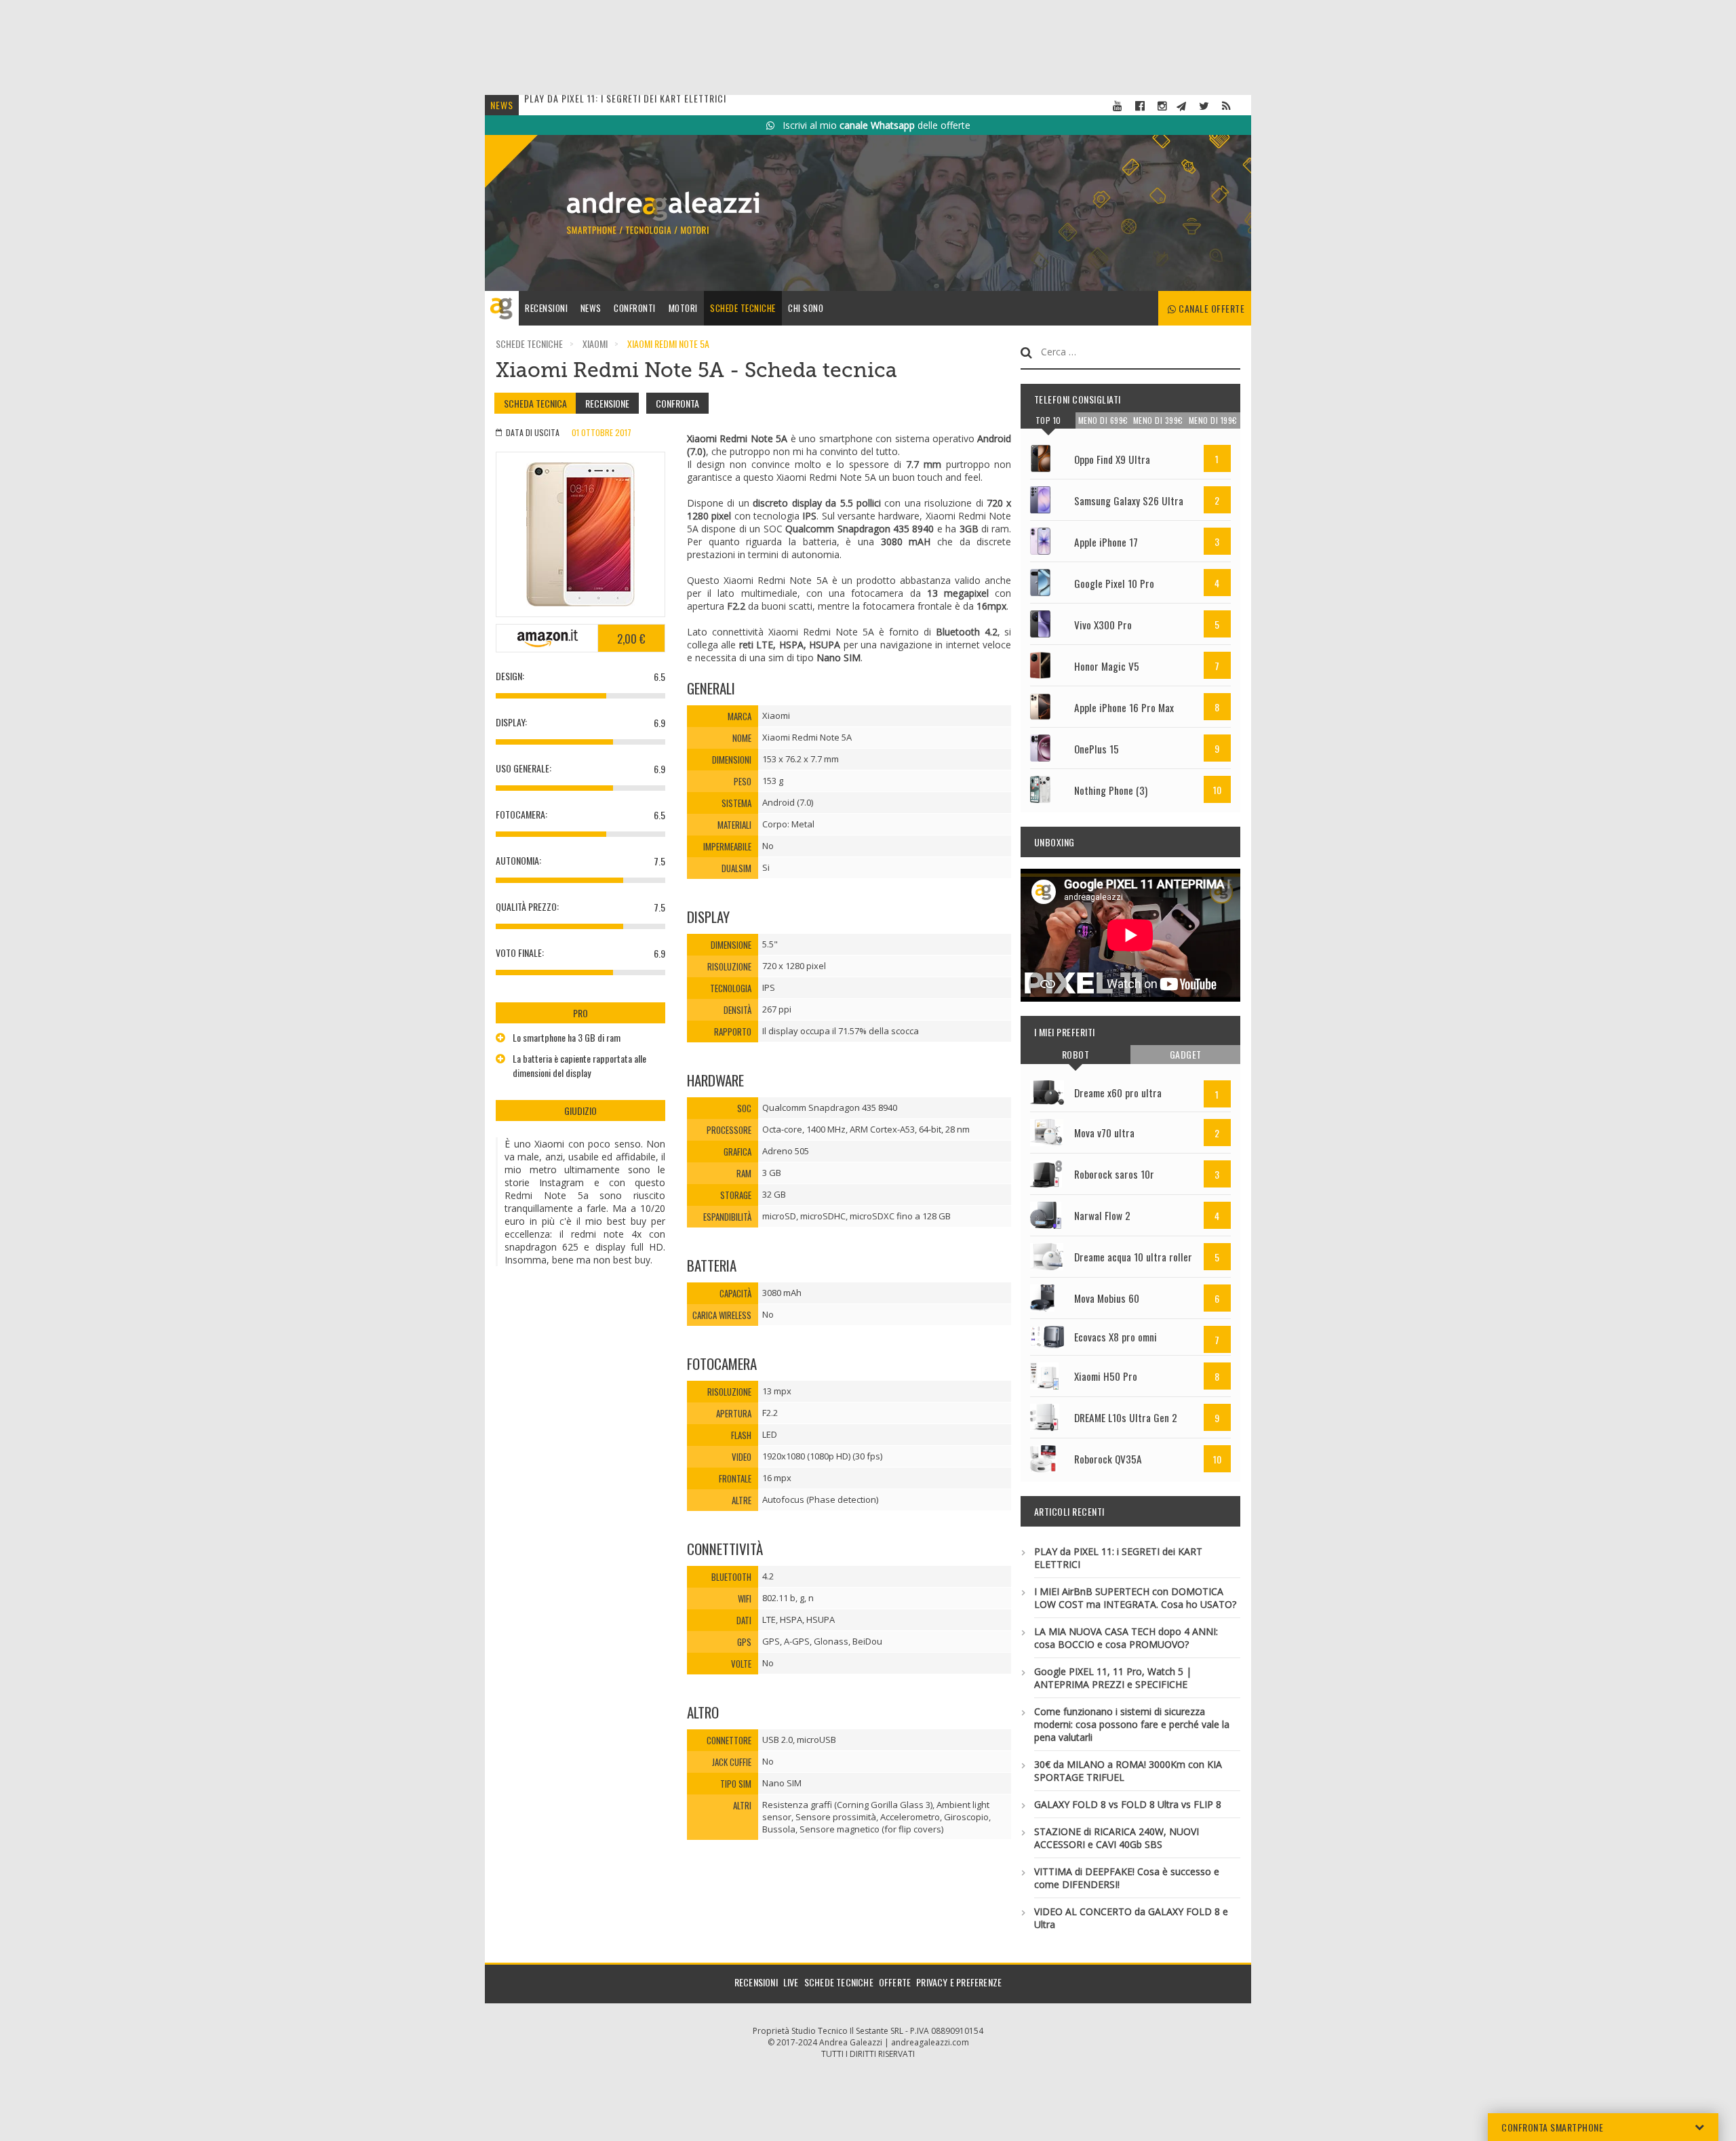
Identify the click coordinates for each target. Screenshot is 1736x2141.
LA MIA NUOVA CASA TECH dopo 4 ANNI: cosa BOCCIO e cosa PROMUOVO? (1126, 1638)
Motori (683, 308)
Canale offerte (1211, 308)
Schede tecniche (743, 308)
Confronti (635, 308)
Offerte (895, 1982)
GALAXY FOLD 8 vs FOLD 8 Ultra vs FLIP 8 (1128, 1804)
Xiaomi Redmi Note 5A (668, 343)
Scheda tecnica (535, 403)
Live (791, 1982)
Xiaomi (595, 343)
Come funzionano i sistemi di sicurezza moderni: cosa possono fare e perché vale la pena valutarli (1132, 1724)
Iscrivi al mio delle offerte (872, 125)
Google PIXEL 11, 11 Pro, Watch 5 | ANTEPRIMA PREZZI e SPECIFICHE (1113, 1678)
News (591, 308)
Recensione (607, 403)
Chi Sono (806, 308)
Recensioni (546, 308)
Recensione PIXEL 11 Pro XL (584, 105)
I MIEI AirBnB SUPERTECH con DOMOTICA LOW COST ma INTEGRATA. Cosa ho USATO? (1135, 1598)
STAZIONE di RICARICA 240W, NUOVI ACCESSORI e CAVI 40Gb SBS (1117, 1838)
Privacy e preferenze (959, 1982)
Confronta (677, 403)
